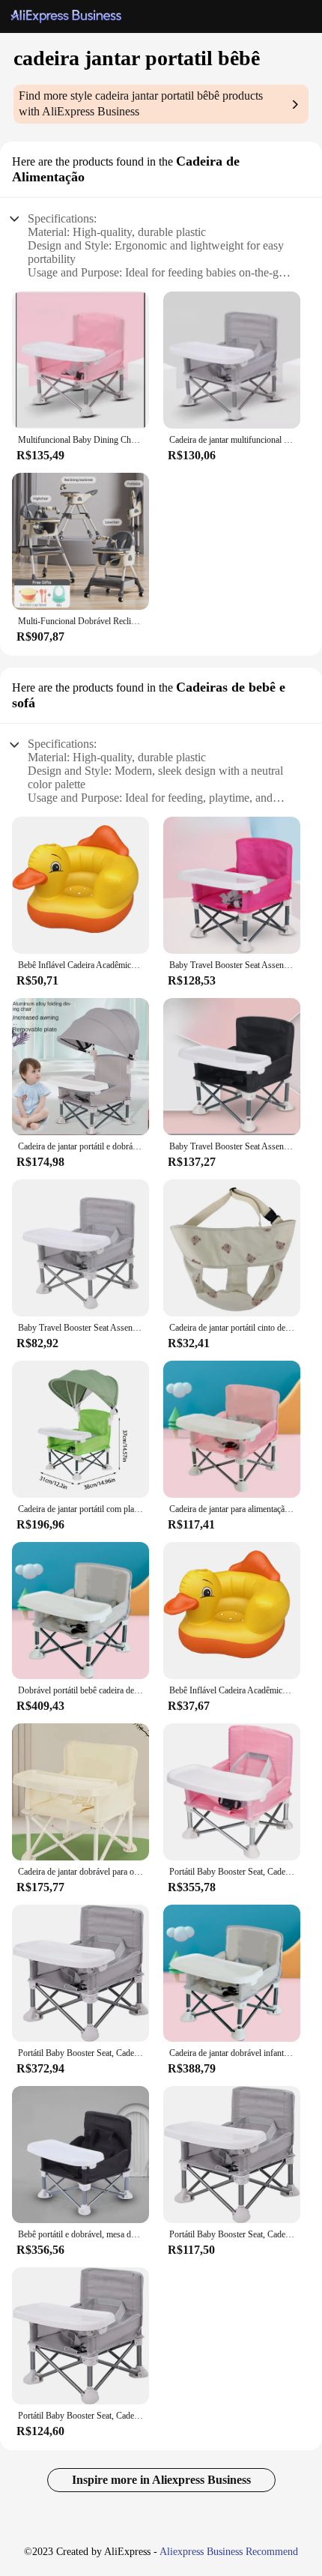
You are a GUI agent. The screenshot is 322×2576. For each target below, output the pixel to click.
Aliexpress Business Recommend (229, 2552)
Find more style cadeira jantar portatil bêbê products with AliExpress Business (141, 103)
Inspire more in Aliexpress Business (161, 2480)
